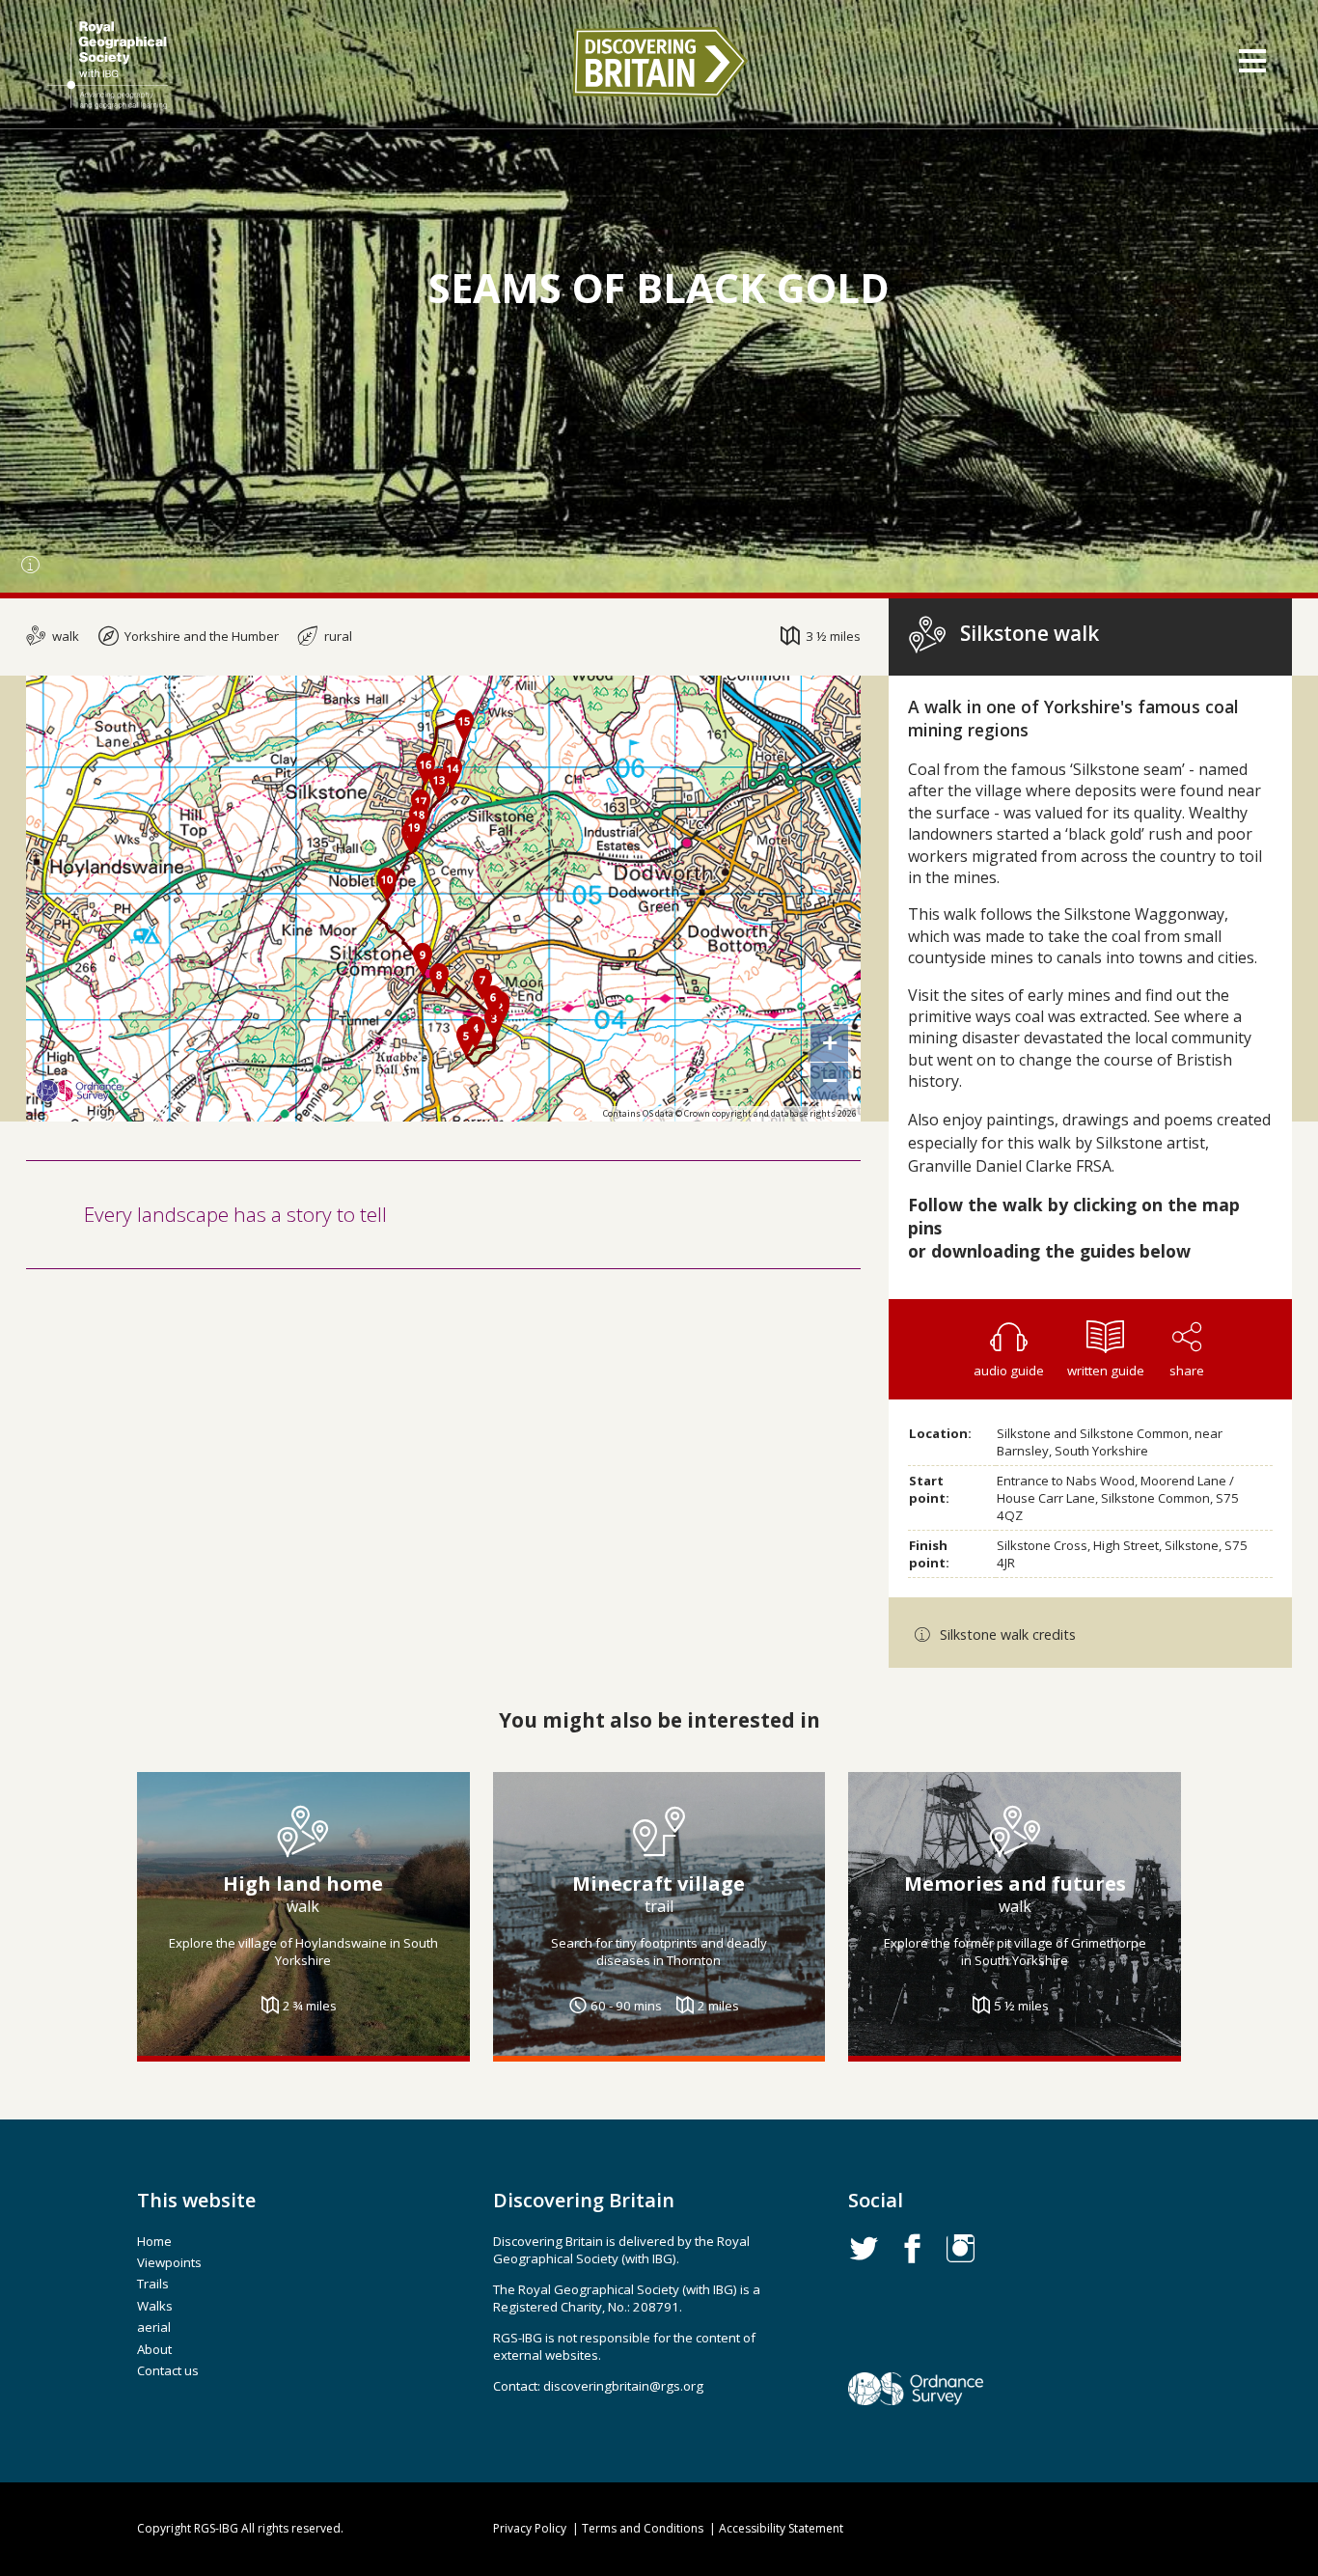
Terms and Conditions (643, 2528)
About (154, 2349)
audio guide (1009, 1371)
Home (154, 2241)
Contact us (168, 2370)
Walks (155, 2306)
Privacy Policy (530, 2528)
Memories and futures (1015, 1884)
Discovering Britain (659, 62)
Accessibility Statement (781, 2528)
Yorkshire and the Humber (200, 636)
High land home (303, 1884)
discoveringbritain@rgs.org (623, 2386)
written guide (1106, 1371)
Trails (153, 2284)
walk (64, 636)
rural (337, 636)
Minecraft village (659, 1884)
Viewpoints (169, 2262)
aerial (154, 2327)
